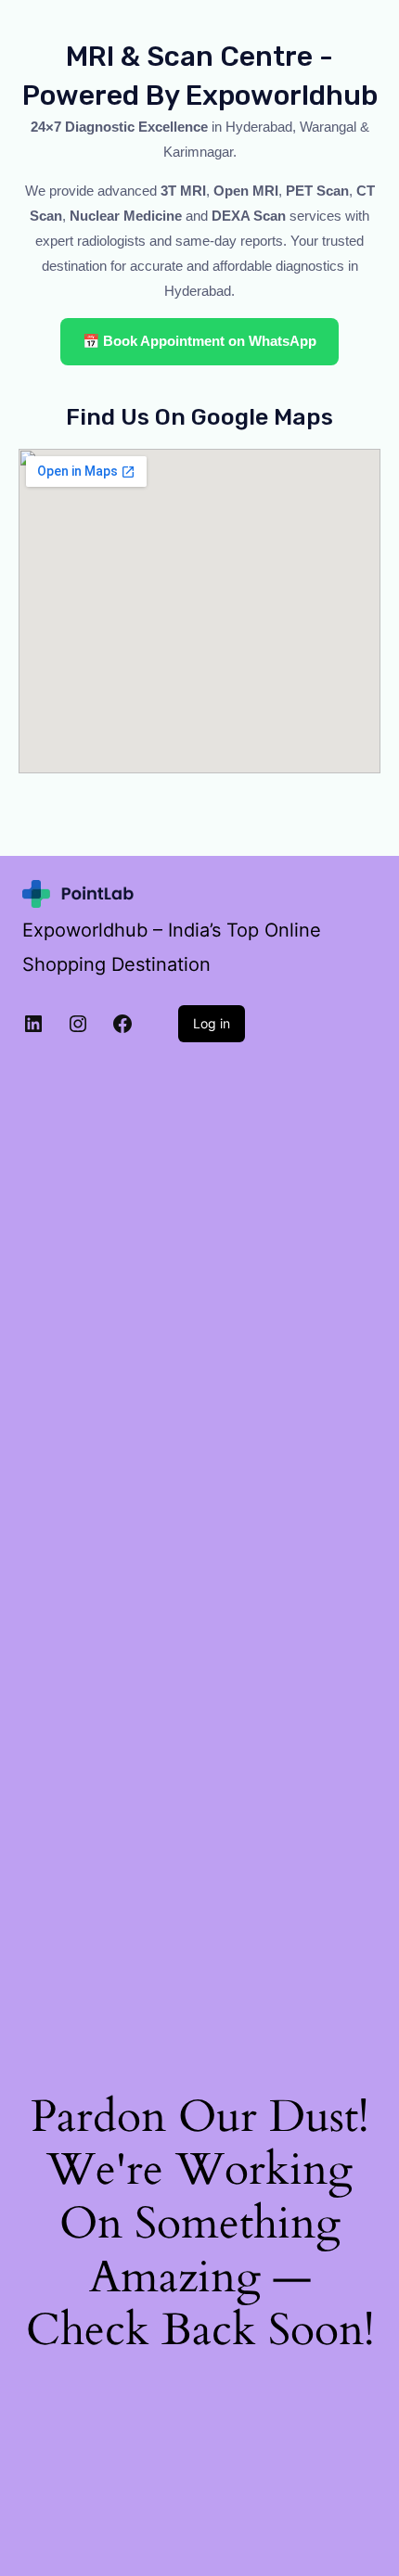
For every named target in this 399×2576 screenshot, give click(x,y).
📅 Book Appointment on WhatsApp (199, 341)
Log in (212, 1023)
